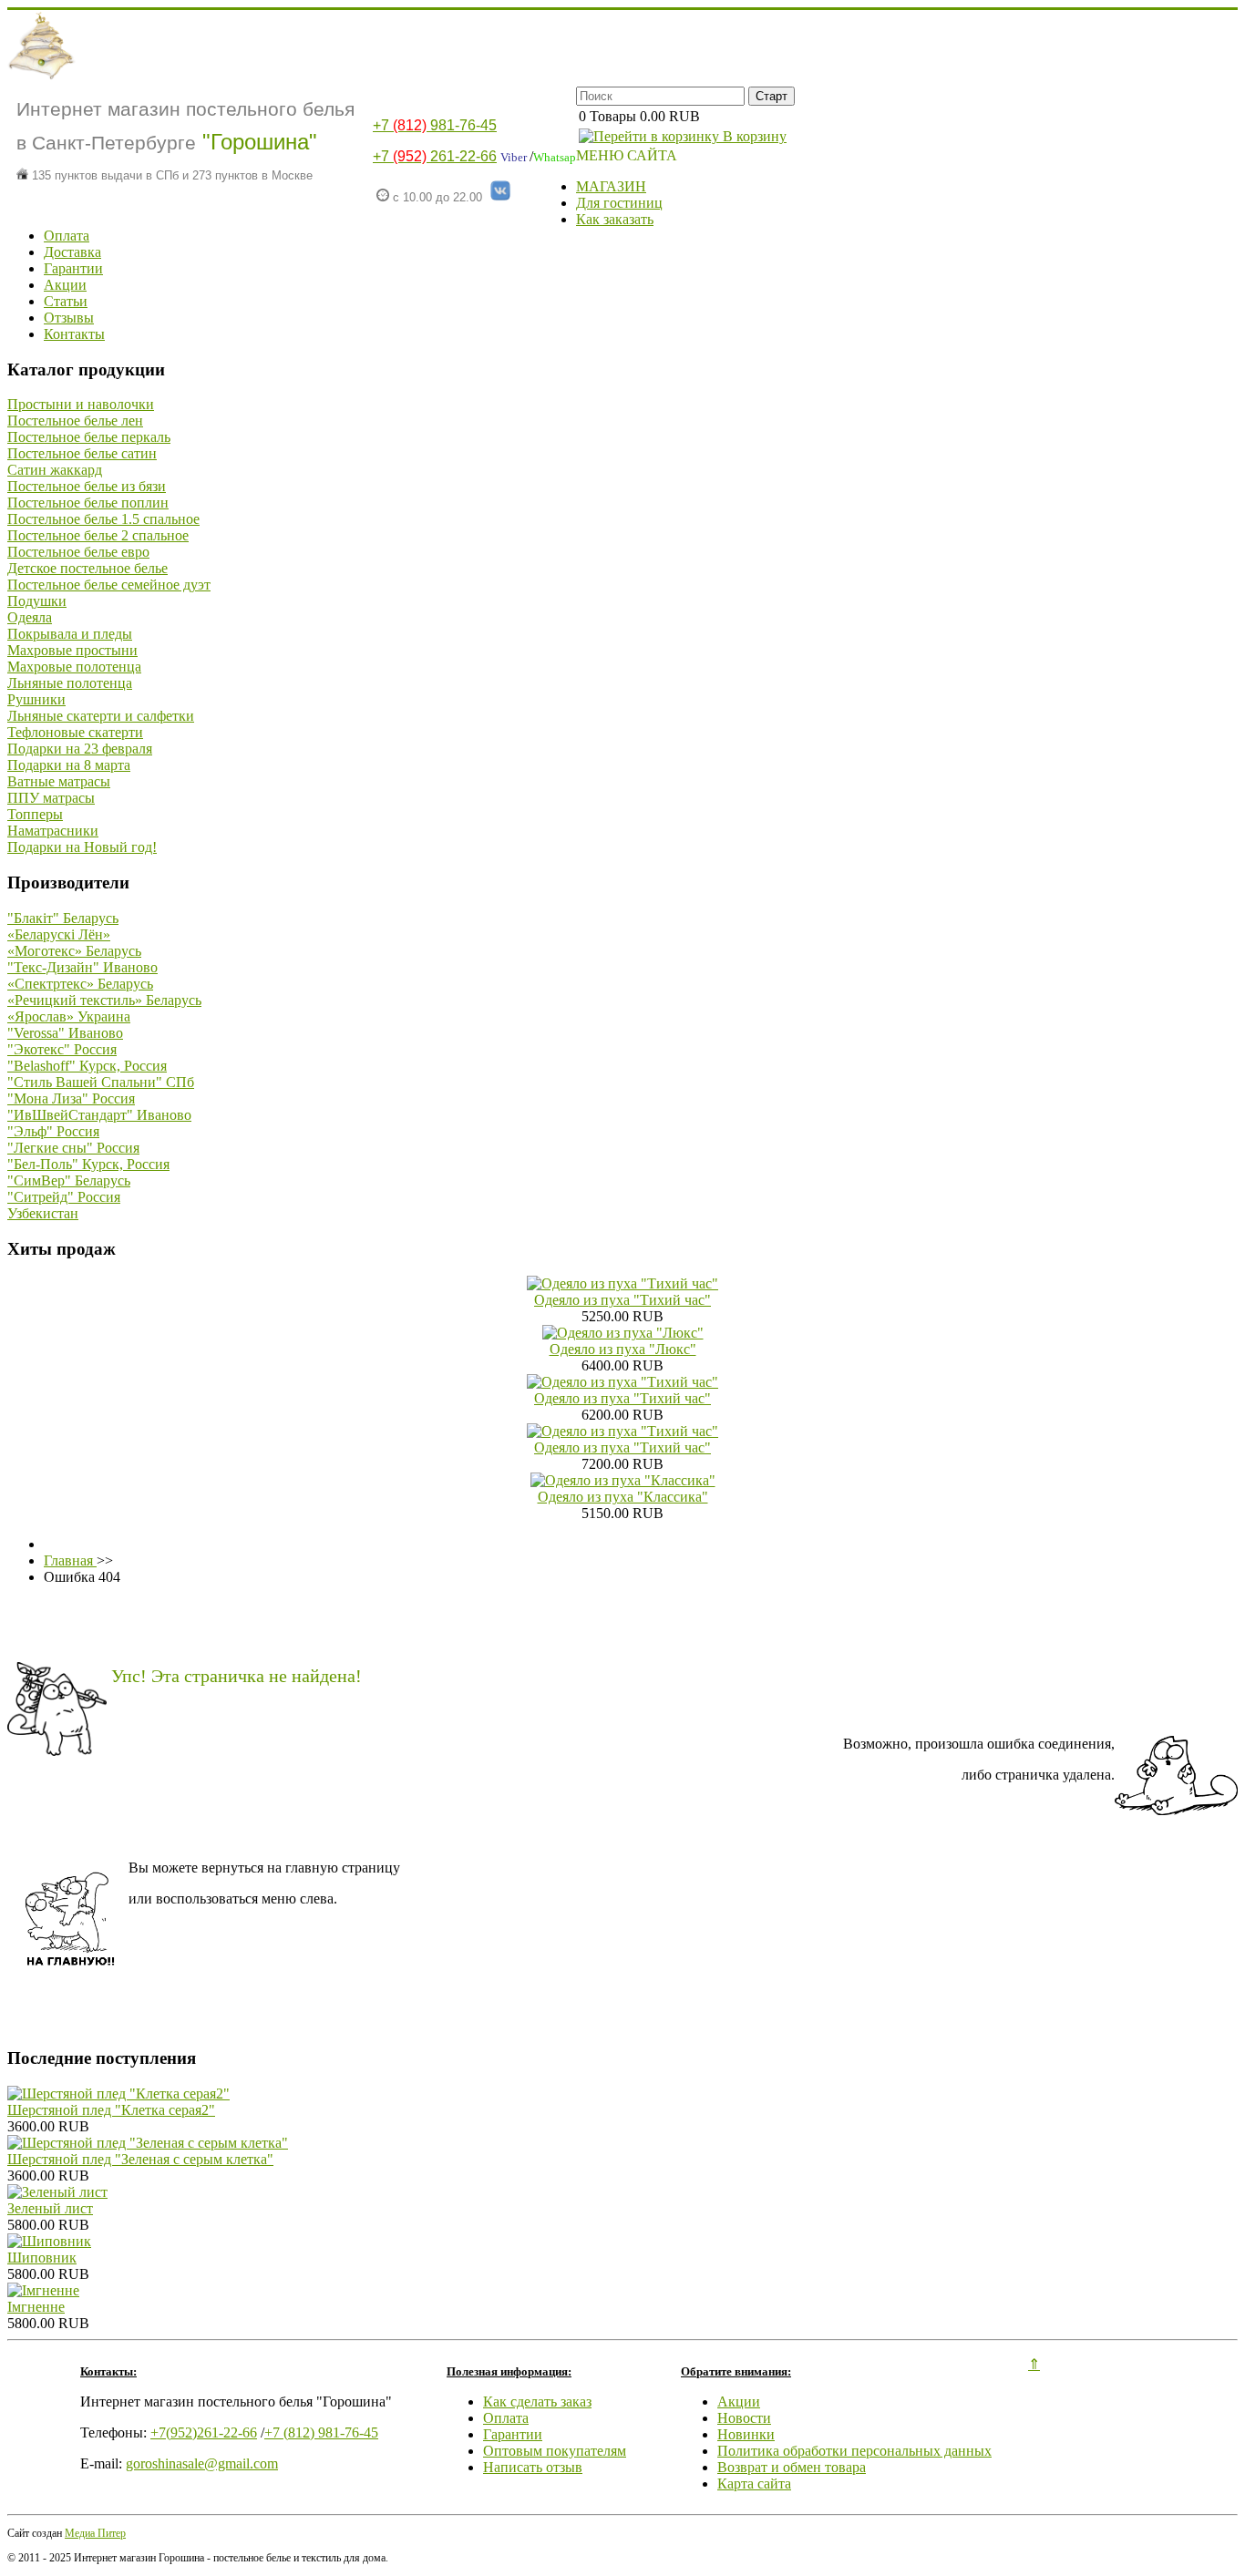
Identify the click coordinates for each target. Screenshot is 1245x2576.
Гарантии (73, 268)
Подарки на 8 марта (69, 765)
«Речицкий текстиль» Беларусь (104, 1000)
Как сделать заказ (537, 2402)
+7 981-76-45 (435, 125)
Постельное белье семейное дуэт (109, 585)
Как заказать (615, 219)
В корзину (753, 136)
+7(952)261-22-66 (204, 2432)
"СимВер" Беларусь (69, 1180)
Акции (65, 285)
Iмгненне (36, 2307)
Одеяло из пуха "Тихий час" (622, 1300)
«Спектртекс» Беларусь (80, 984)
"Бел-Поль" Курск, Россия (88, 1164)
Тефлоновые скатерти (75, 732)
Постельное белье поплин (88, 503)
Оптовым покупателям (555, 2451)
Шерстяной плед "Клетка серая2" (111, 2110)
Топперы (35, 814)
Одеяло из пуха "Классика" (623, 1497)
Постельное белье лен (75, 421)
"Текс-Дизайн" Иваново (82, 967)
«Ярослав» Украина (69, 1016)
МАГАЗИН (611, 186)
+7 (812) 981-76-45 (321, 2432)
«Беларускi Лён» (59, 934)
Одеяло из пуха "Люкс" (623, 1349)
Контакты (74, 334)
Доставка (72, 252)
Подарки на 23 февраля (80, 749)
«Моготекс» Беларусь (74, 951)
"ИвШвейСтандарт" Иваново (99, 1115)
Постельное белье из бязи (87, 486)
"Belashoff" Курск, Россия (87, 1066)
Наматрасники (53, 831)
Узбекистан (43, 1213)
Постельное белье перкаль (89, 437)
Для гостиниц (619, 203)
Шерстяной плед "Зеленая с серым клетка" (140, 2159)
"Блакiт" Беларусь (63, 918)
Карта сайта (754, 2484)
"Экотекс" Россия (62, 1049)
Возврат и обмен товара (792, 2467)
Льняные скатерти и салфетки (101, 716)
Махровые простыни (72, 650)
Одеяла (30, 617)
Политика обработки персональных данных (854, 2451)
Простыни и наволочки (81, 404)
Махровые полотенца (74, 667)
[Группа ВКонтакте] (500, 197)
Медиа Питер (95, 2533)
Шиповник (42, 2258)
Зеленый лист (50, 2208)
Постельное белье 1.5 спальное (103, 519)
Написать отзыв (533, 2467)
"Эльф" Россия (53, 1131)
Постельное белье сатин (82, 453)
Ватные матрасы (59, 781)
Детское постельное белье (87, 568)
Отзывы (69, 318)
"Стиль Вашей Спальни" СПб (101, 1082)
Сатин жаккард (55, 470)
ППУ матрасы (51, 798)
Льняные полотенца (70, 683)
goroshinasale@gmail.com (202, 2463)
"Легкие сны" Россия (73, 1148)
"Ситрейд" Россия (64, 1197)
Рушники (36, 699)
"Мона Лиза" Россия (71, 1098)
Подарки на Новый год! (82, 847)
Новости (744, 2418)
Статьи (66, 301)
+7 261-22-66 (435, 156)
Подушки (37, 601)
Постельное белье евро (78, 552)
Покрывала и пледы (70, 634)
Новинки (746, 2434)
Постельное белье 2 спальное (98, 535)
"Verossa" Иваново (65, 1033)
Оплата (67, 236)
